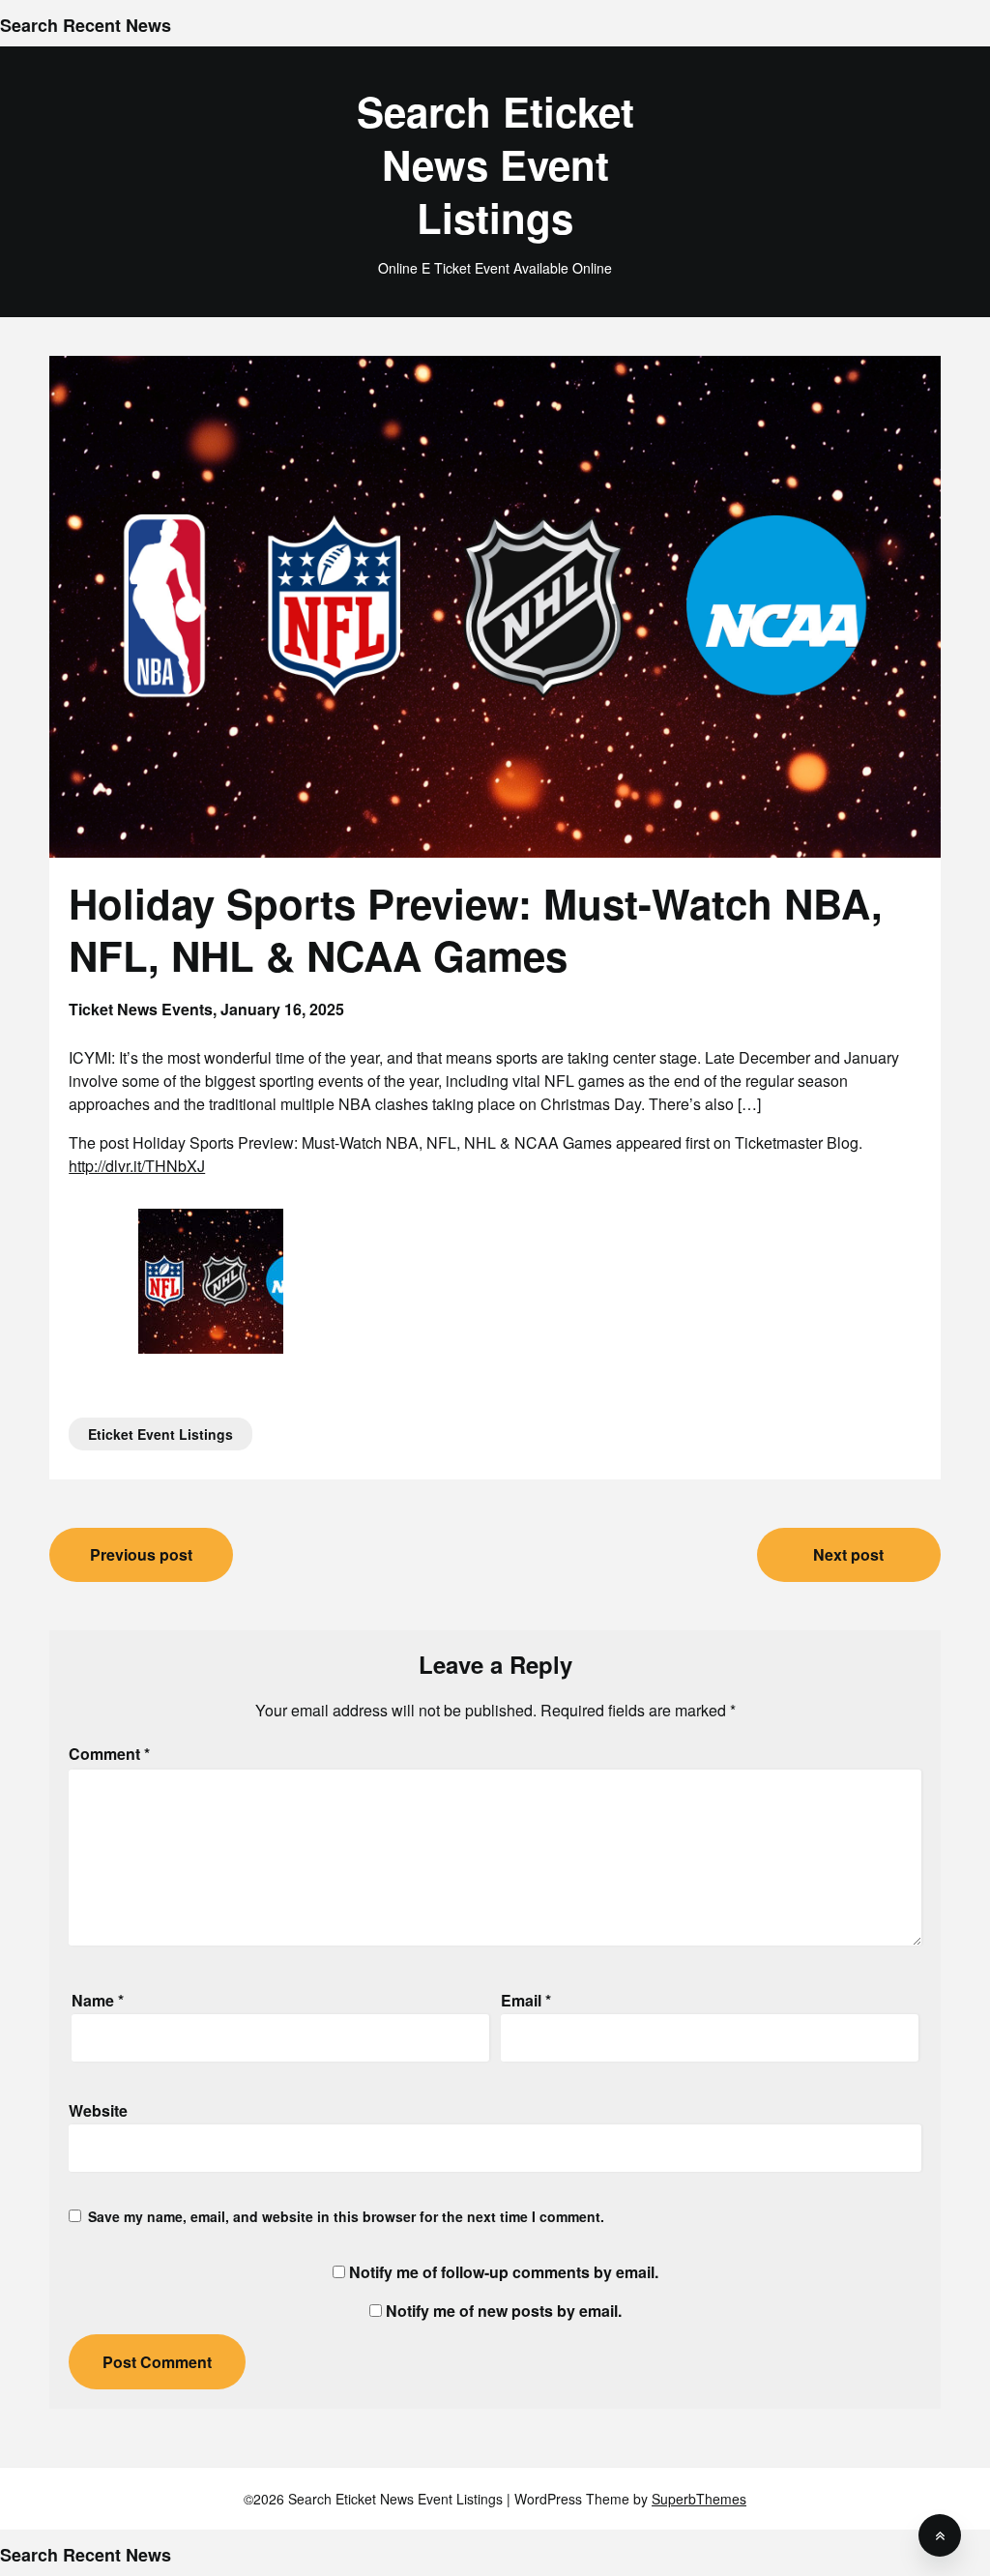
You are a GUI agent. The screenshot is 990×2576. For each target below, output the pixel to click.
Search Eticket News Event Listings (495, 164)
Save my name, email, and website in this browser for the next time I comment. (346, 2216)
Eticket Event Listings (160, 1434)
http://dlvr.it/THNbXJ (137, 1166)
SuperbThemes (699, 2499)
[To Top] (940, 2535)
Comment (109, 1754)
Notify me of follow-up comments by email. (504, 2272)
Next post (848, 1554)
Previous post (141, 1554)
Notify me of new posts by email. (504, 2311)
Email (526, 2000)
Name (98, 2000)
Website (98, 2110)
